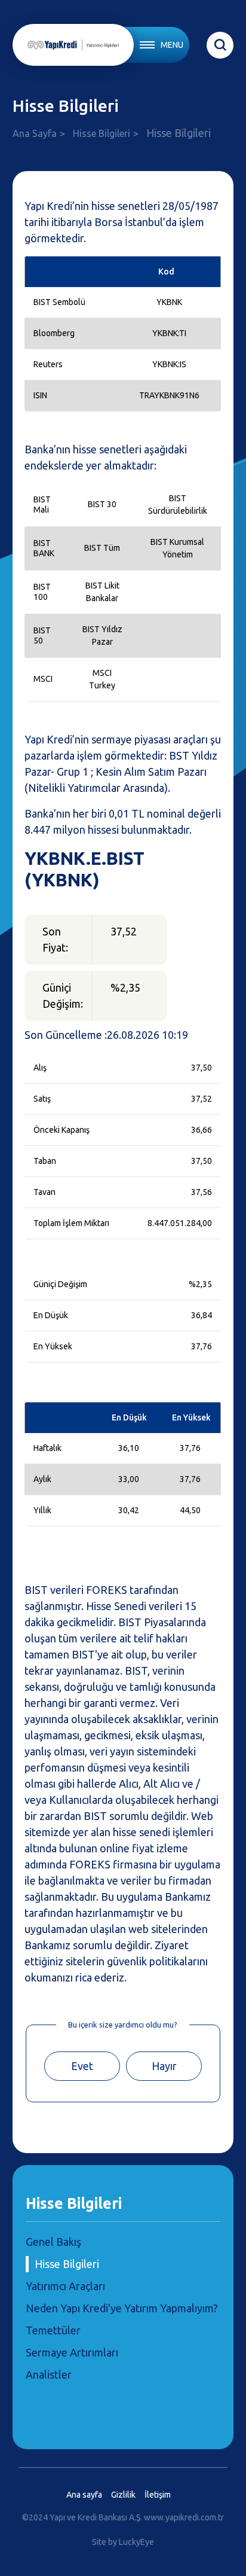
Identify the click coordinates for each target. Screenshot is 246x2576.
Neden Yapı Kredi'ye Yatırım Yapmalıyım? (122, 2308)
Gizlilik (123, 2495)
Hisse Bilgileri (102, 133)
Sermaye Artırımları (72, 2352)
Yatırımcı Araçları (65, 2286)
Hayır (164, 2066)
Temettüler (53, 2330)
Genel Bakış (53, 2242)
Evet (82, 2066)
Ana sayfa (84, 2495)
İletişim (158, 2495)
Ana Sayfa (35, 133)
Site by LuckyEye (123, 2542)
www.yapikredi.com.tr (184, 2517)
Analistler (49, 2374)
